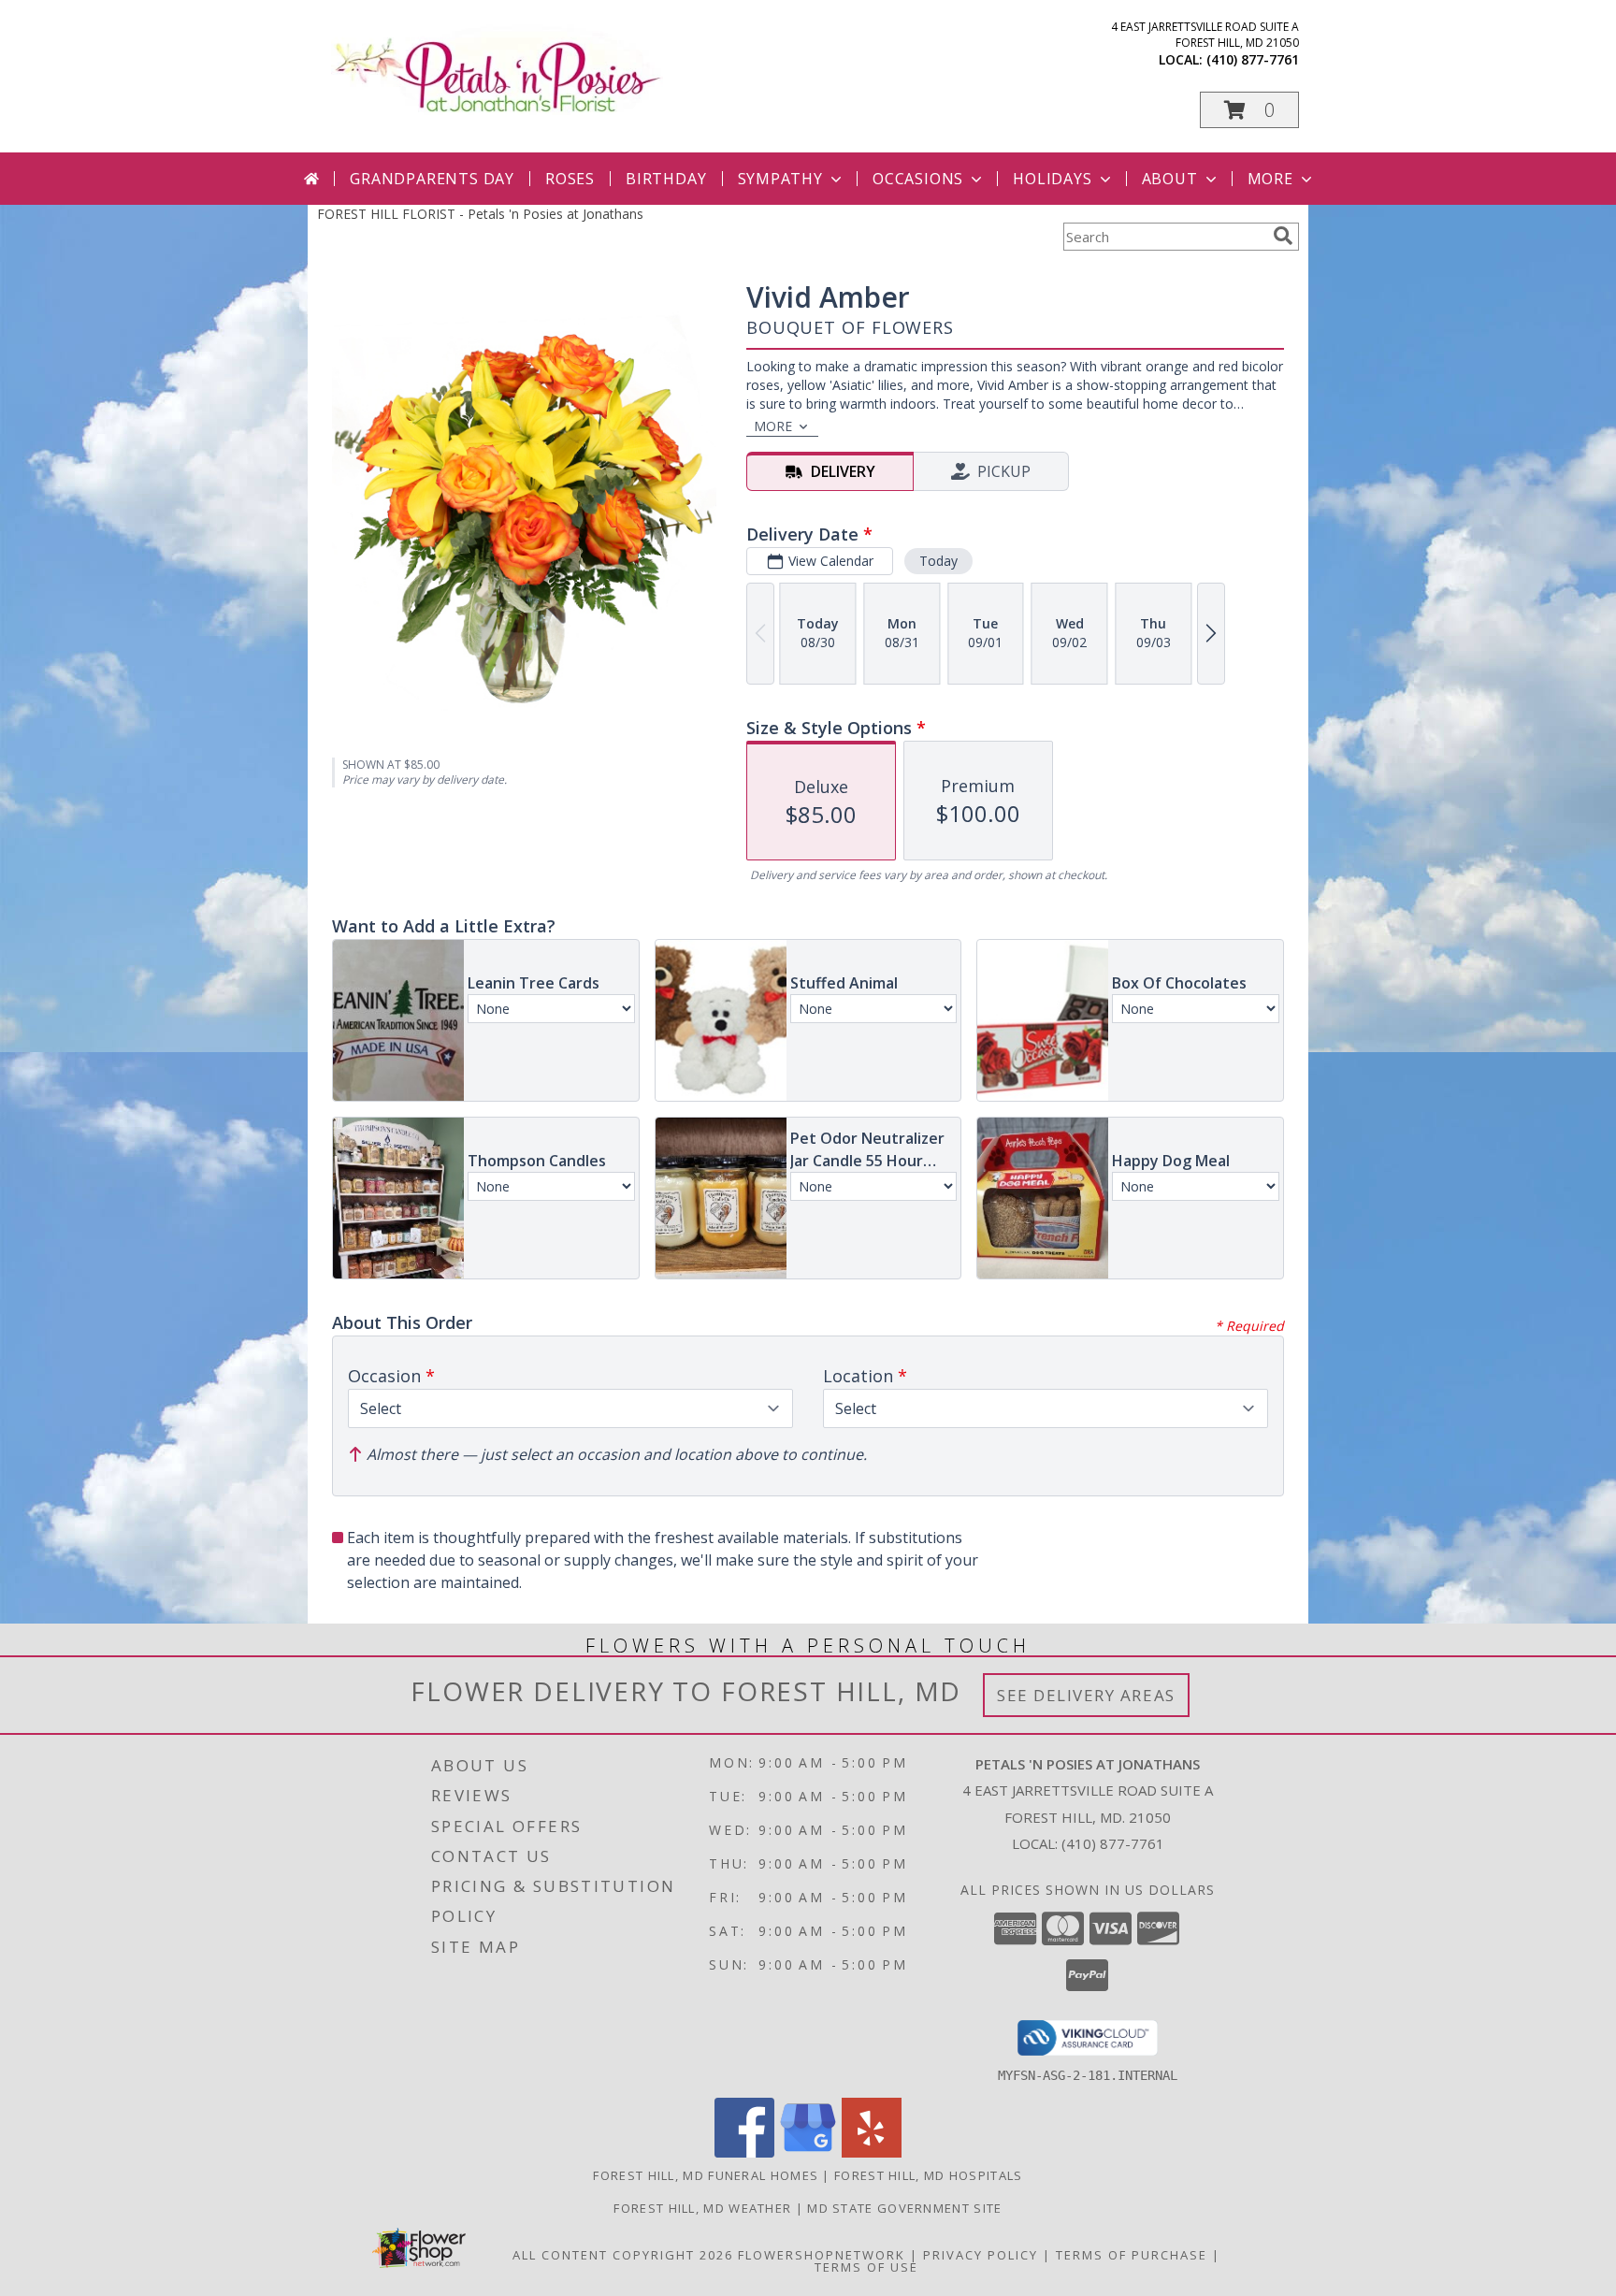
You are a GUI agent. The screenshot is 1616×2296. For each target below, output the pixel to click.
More (1270, 179)
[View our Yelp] (872, 2152)
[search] (1283, 236)
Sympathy (780, 179)
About (1170, 179)
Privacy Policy (981, 2255)
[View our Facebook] (744, 2152)
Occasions (918, 179)
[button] (1249, 110)
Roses (570, 179)
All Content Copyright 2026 (623, 2255)
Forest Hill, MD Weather (702, 2208)
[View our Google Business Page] (808, 2152)
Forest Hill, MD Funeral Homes (706, 2175)
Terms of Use (866, 2267)
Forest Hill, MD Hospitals (929, 2175)
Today (938, 561)
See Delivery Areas (1086, 1695)
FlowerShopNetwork (822, 2255)
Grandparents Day (432, 179)
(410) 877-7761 (1253, 59)
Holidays (1052, 179)
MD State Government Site (904, 2208)
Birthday (666, 179)
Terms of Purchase (1132, 2255)
